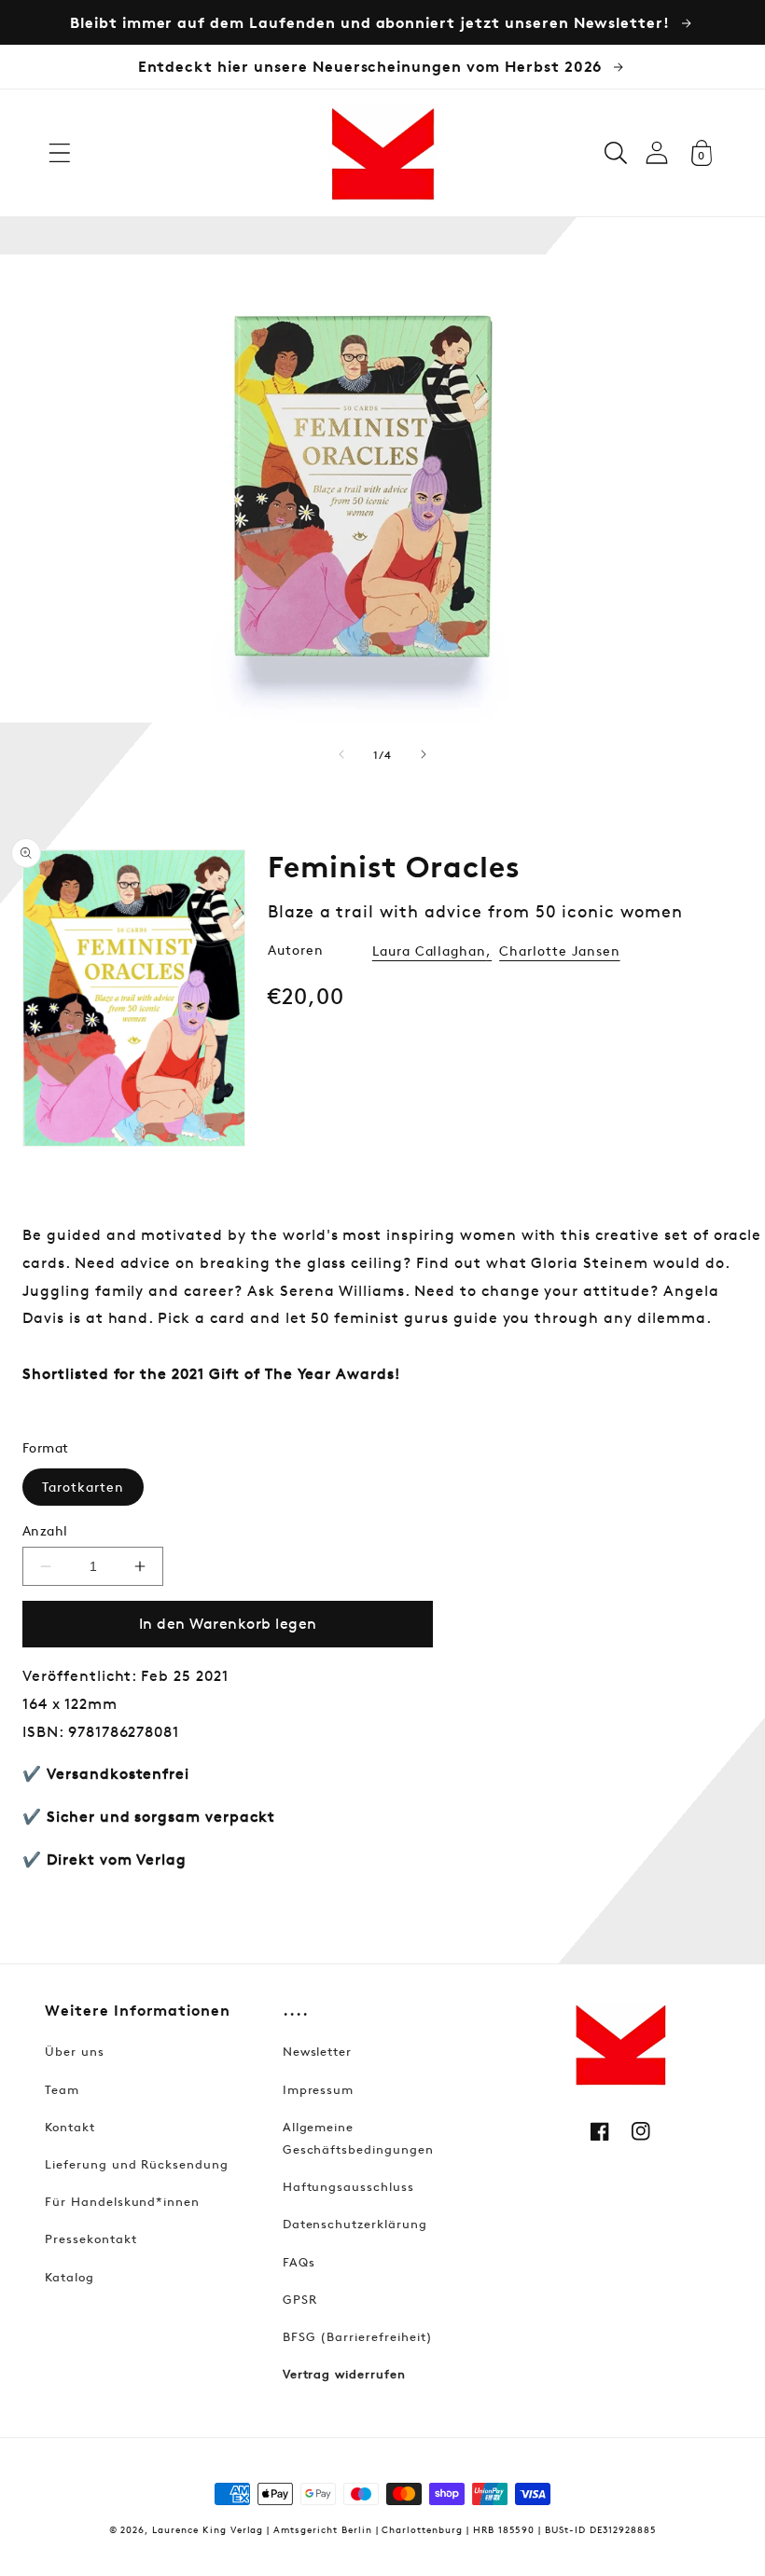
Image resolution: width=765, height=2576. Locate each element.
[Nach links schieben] (341, 754)
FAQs (299, 2262)
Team (62, 2089)
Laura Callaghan (429, 951)
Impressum (319, 2089)
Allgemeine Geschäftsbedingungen (358, 2138)
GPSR (300, 2299)
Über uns (75, 2051)
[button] (60, 153)
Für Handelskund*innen (122, 2201)
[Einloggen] (657, 152)
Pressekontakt (90, 2239)
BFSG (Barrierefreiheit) (358, 2336)
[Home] (382, 153)
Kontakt (70, 2127)
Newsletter (318, 2051)
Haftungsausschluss (348, 2186)
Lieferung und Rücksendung (137, 2164)
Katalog (70, 2277)
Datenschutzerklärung (355, 2224)
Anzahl (45, 1530)
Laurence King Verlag (208, 2529)
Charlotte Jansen (559, 951)
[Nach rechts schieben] (424, 754)
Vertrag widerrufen (344, 2374)
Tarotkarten (83, 1487)
